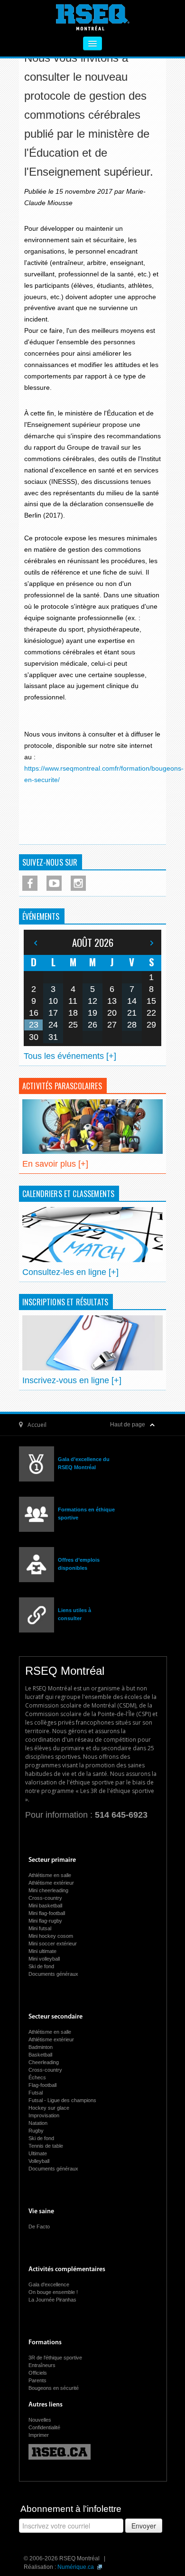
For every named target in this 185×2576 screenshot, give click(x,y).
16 (34, 1013)
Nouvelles (40, 2420)
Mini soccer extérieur (53, 1944)
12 (92, 1001)
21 (132, 1013)
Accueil (37, 1425)
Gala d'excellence (49, 2284)
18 (73, 1013)
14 (132, 1001)
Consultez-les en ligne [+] (70, 1272)
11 (73, 1001)
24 (53, 1025)
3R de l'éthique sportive (55, 2358)
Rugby (36, 2131)
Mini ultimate (42, 1951)
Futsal (36, 2093)
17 (53, 1013)
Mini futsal (40, 1928)
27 (112, 1025)
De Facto (39, 2227)
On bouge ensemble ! (53, 2292)
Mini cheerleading (48, 1890)
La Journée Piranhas (52, 2300)
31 (53, 1037)
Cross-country (45, 1898)
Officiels (38, 2373)
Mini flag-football (47, 1913)
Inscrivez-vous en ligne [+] (72, 1380)
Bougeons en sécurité (54, 2388)
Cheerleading (44, 2062)
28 (132, 1025)
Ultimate (38, 2153)
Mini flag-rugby (45, 1921)
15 (151, 1001)
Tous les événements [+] (70, 1056)
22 (151, 1013)
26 (92, 1025)
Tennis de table (46, 2146)
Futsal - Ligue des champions (62, 2100)
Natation (38, 2123)
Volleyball (39, 2161)
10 (53, 1001)
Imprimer (39, 2435)
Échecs (37, 2077)
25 (73, 1025)
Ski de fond (41, 1966)
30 (34, 1037)
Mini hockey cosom (51, 1936)
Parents (37, 2380)
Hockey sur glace (49, 2108)
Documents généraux (53, 1974)
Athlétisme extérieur (51, 1883)
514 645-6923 (121, 1815)
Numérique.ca (76, 2567)
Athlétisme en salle (50, 1875)
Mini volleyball (44, 1959)
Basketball (40, 2055)
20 (112, 1013)
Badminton (41, 2047)
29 (151, 1025)
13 (112, 1001)
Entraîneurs (42, 2365)
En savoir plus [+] (55, 1164)
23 (34, 1025)
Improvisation (44, 2115)
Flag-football (42, 2085)
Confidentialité (44, 2427)
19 (92, 1013)
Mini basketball (45, 1906)
